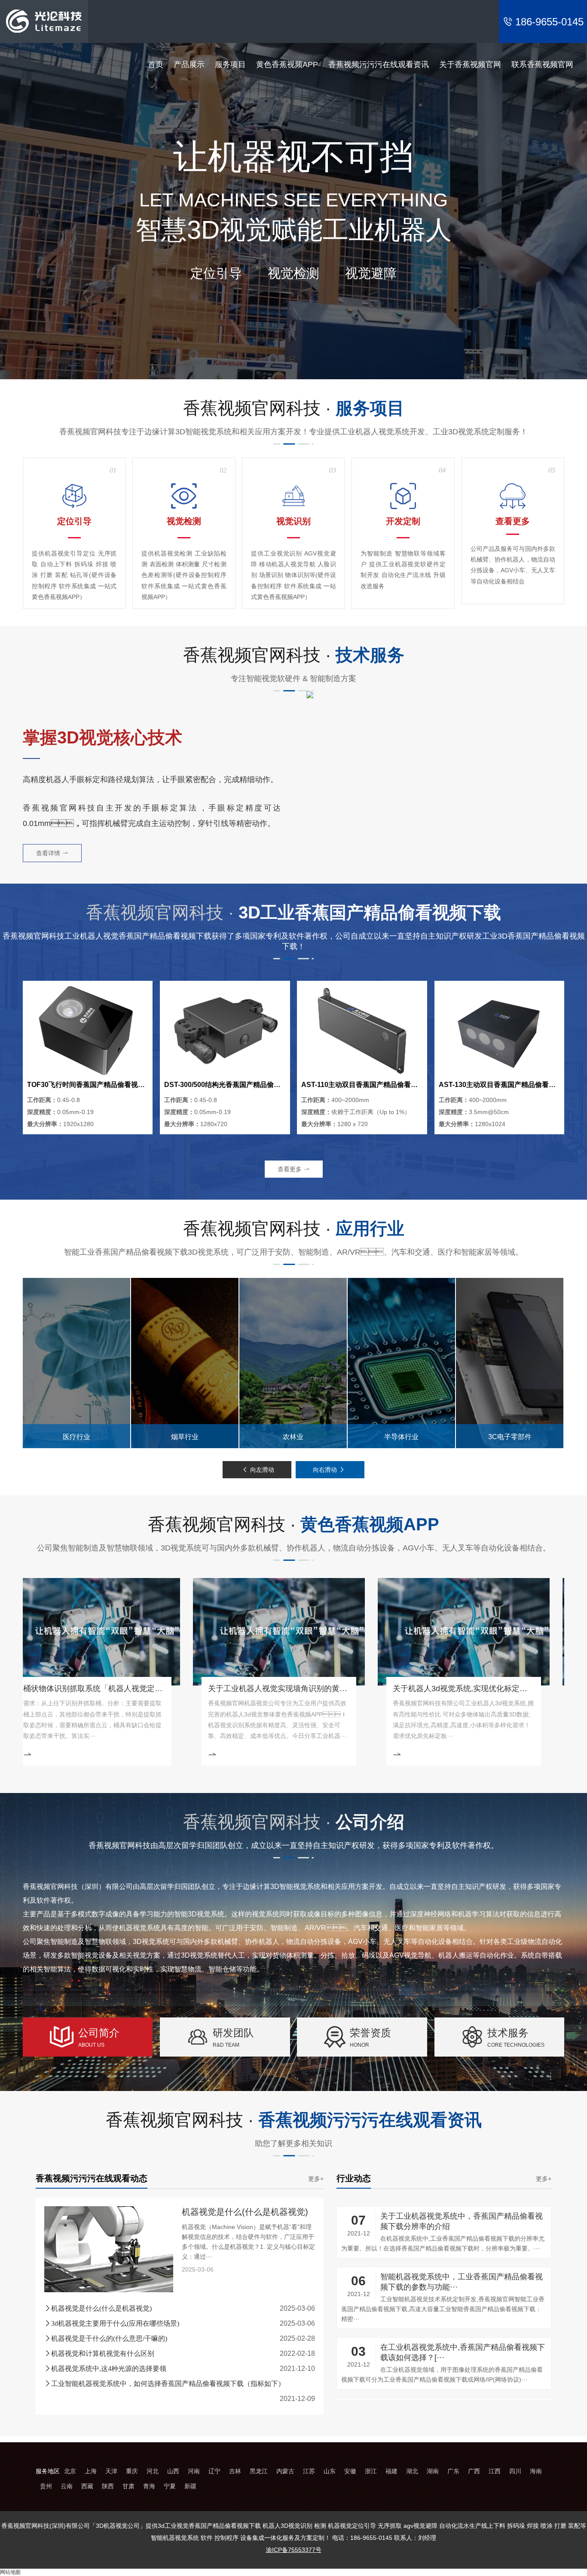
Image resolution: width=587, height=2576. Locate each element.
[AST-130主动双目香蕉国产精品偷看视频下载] (499, 1030)
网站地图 (10, 2572)
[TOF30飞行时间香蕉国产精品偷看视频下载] (88, 1030)
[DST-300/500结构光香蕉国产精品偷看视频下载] (225, 1030)
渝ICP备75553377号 (294, 2550)
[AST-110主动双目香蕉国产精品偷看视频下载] (362, 1030)
